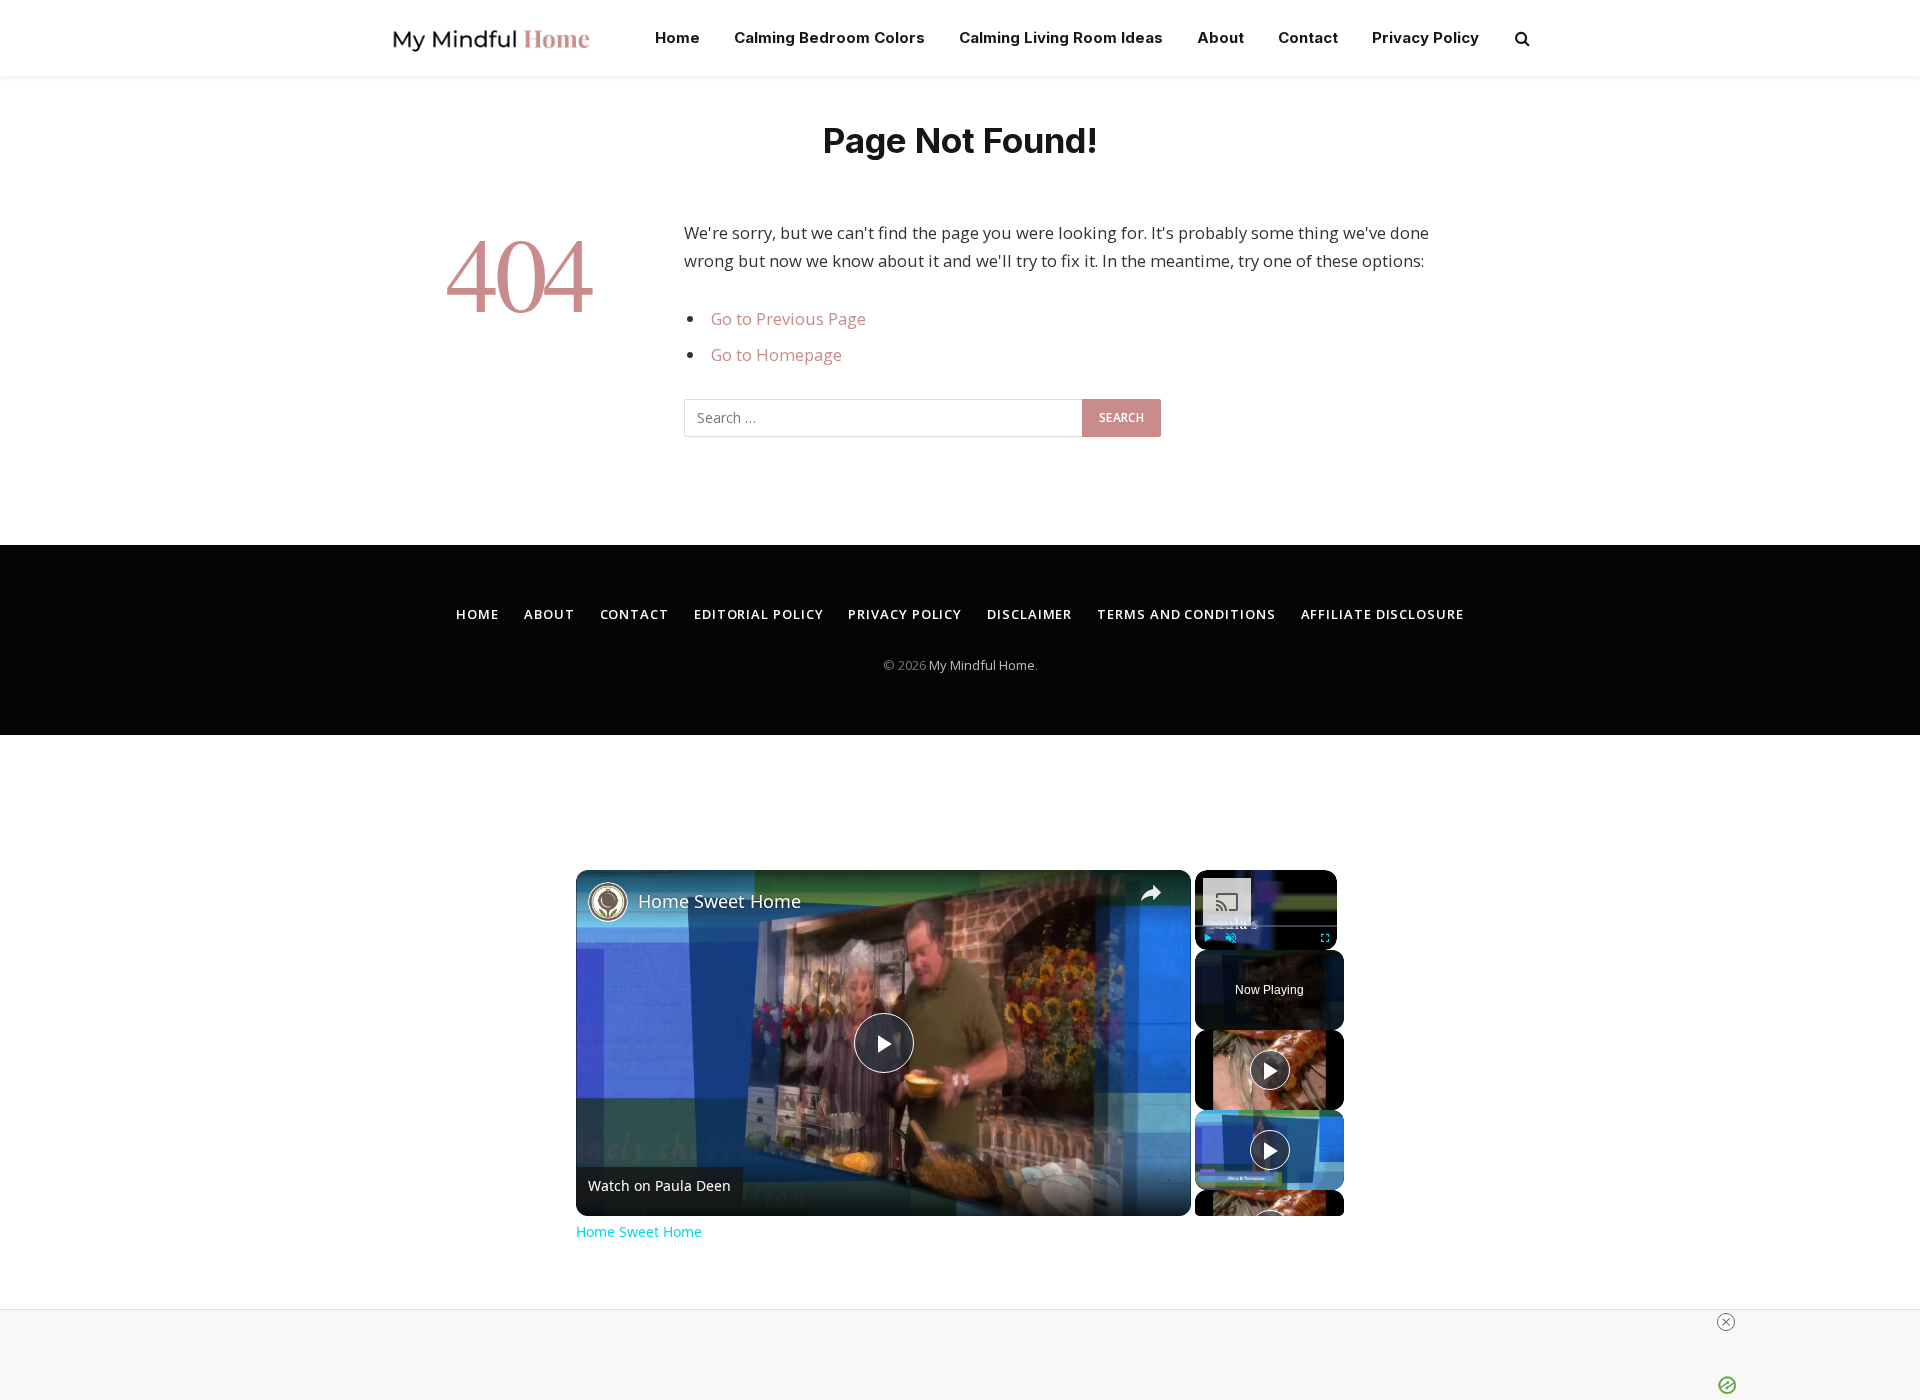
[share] (1151, 893)
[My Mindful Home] (491, 38)
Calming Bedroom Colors (829, 37)
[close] (1726, 1322)
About (1220, 37)
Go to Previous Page (788, 318)
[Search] (1520, 38)
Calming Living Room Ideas (1061, 37)
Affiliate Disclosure (1382, 614)
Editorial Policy (759, 614)
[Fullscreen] (1325, 938)
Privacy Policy (1425, 37)
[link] (608, 902)
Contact (1308, 37)
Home (677, 37)
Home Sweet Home (719, 901)
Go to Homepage (776, 354)
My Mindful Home (982, 665)
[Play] (1207, 938)
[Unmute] (1231, 938)
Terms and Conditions (1186, 614)
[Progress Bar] (1266, 926)
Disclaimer (1029, 614)
